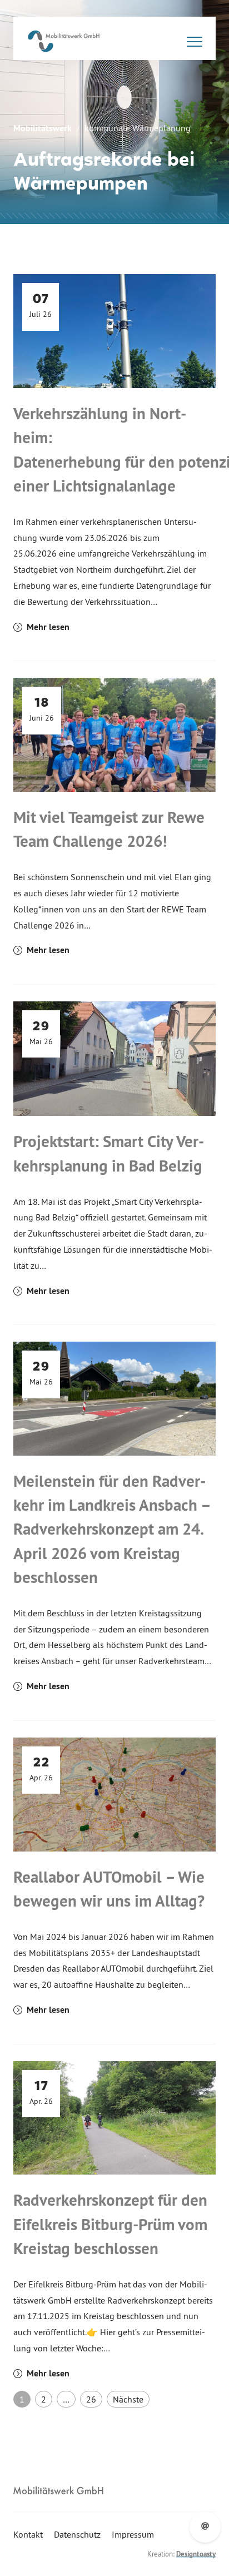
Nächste (128, 2399)
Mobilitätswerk (43, 128)
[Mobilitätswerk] (64, 41)
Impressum (133, 2534)
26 (91, 2399)
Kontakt (28, 2534)
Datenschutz (77, 2534)
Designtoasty (196, 2554)
